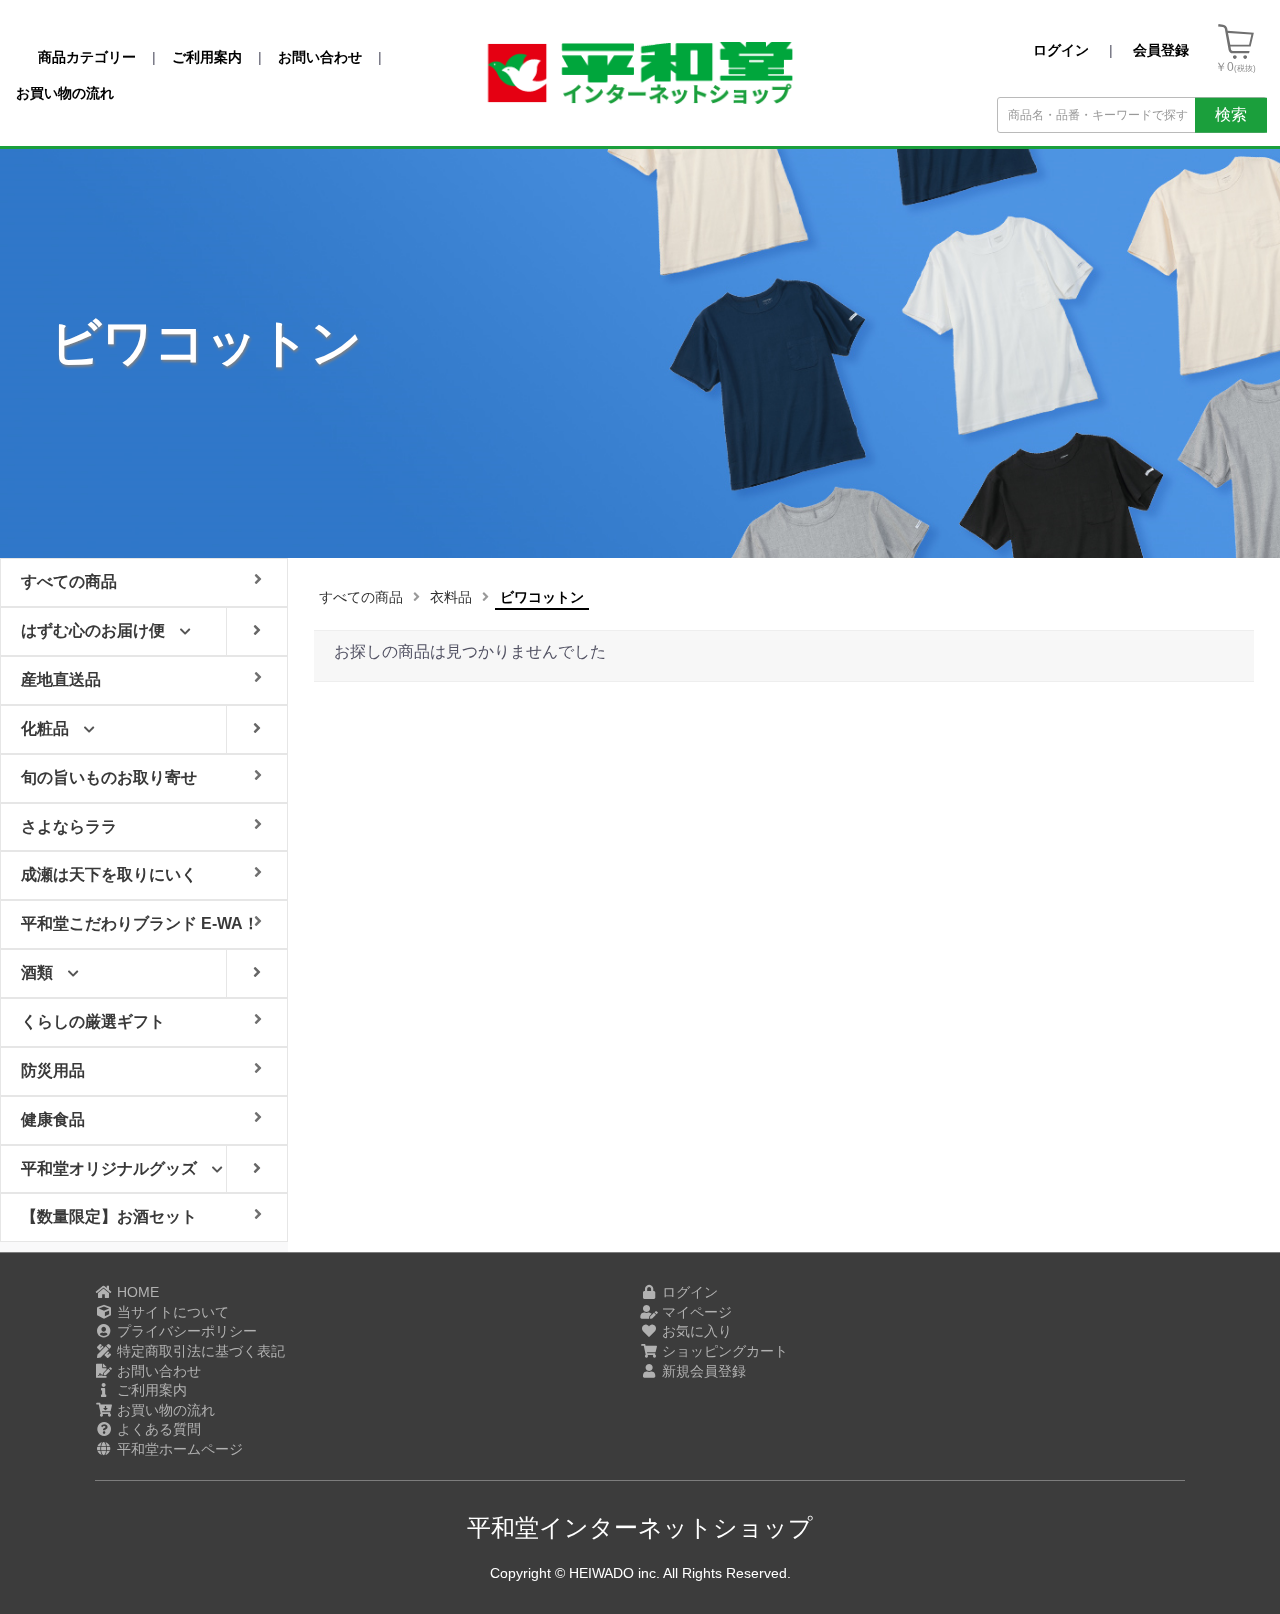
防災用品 (53, 1070)
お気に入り (695, 1331)
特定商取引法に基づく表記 (199, 1351)
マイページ (695, 1312)
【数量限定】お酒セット (109, 1216)
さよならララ (69, 826)
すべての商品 (361, 597)
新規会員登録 (702, 1371)
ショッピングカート (723, 1351)
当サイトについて (171, 1312)
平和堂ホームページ (178, 1449)
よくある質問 (157, 1429)
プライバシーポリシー (185, 1331)
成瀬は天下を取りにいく (109, 874)
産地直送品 (61, 679)
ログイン (688, 1292)
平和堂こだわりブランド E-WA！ (140, 923)
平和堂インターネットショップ (640, 1527)
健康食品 (53, 1119)
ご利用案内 (150, 1390)
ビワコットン (542, 597)
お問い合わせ (157, 1371)
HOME (136, 1292)
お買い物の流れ (164, 1410)
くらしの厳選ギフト (93, 1021)
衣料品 (451, 597)
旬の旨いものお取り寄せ (109, 777)
